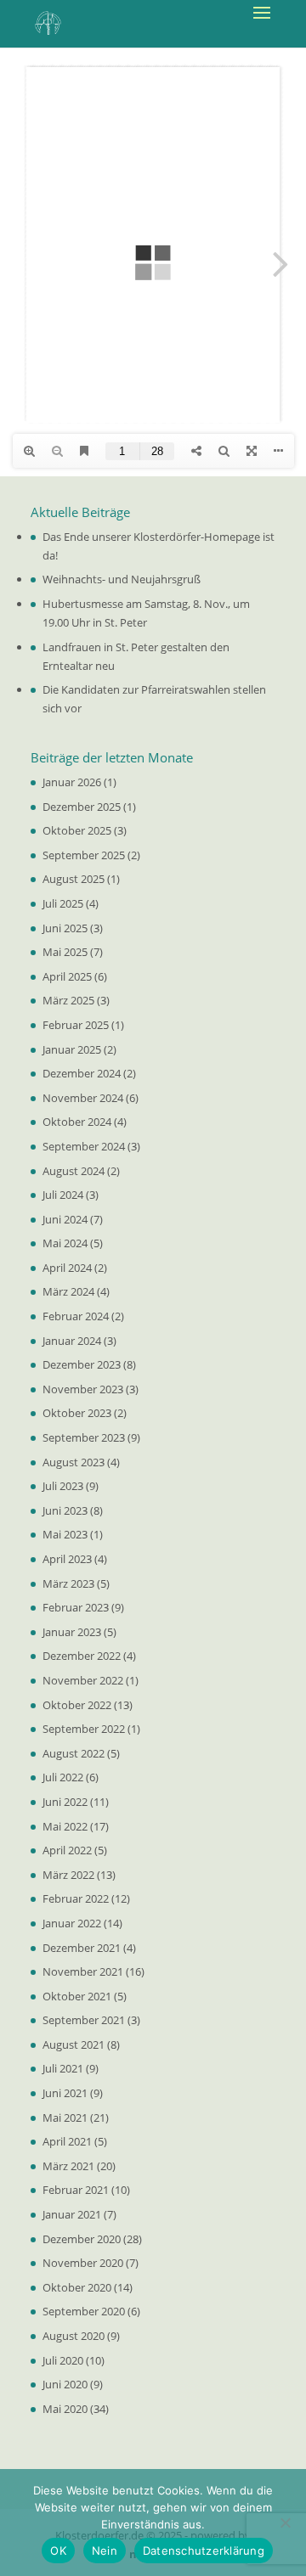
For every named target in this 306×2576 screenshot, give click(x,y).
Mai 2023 (65, 1534)
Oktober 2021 (77, 1996)
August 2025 (74, 879)
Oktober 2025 (77, 830)
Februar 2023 (76, 1607)
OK (58, 2551)
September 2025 (84, 855)
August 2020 (74, 2336)
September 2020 (84, 2311)
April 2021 (67, 2141)
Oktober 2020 (77, 2287)
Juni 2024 (65, 1219)
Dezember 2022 (82, 1656)
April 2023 (67, 1559)
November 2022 (83, 1680)
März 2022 (68, 1875)
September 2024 (84, 1146)
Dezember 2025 (82, 807)
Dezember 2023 (82, 1364)
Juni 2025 (65, 928)
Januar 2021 (72, 2214)
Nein (105, 2551)
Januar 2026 (72, 782)
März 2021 (68, 2166)
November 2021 (83, 1971)
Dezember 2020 (82, 2239)
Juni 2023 (65, 1510)
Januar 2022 (72, 1923)
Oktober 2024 (77, 1122)
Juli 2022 (63, 1777)
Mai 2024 (65, 1243)
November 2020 (83, 2263)
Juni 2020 (65, 2384)
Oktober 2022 (77, 1705)
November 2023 (83, 1389)
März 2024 (68, 1291)
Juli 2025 (63, 903)
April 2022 (67, 1850)
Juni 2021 (65, 2093)
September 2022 (84, 1729)
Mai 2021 (65, 2118)
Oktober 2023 (77, 1413)
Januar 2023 (72, 1632)
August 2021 (74, 2044)
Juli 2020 (63, 2360)
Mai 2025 (65, 952)
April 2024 (67, 1268)
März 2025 (68, 1000)
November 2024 (83, 1098)
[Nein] (285, 2523)
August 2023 (74, 1462)
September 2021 (84, 2020)
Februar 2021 (76, 2190)
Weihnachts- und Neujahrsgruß (122, 579)
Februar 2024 (76, 1316)
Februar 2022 (76, 1898)
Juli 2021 (63, 2068)
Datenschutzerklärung (204, 2551)
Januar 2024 (72, 1341)
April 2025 (67, 976)
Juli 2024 (63, 1195)
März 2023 (68, 1583)
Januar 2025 (72, 1049)
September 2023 (84, 1437)
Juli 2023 (63, 1486)
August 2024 (74, 1171)
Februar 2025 (76, 1025)
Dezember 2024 (82, 1073)
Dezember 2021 (82, 1948)
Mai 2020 (65, 2409)
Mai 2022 (65, 1826)
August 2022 (74, 1753)
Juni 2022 (65, 1802)
